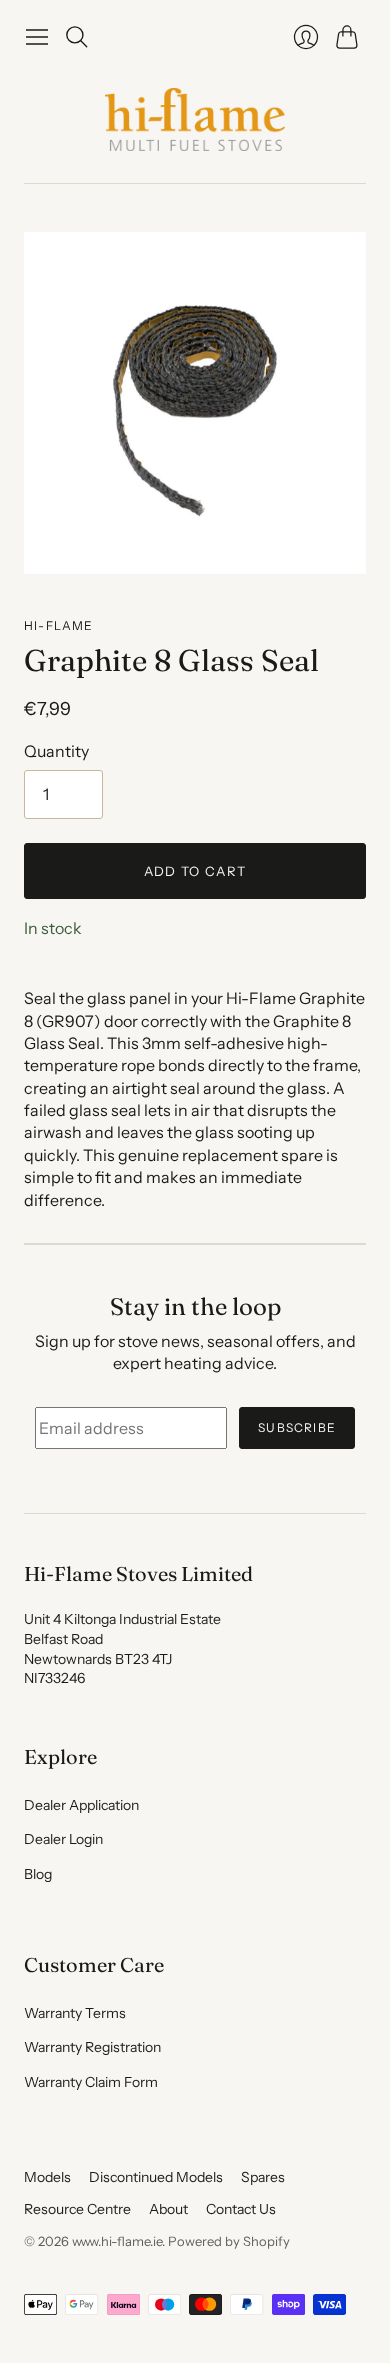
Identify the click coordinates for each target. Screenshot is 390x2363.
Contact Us (241, 2209)
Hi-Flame (59, 625)
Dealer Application (81, 1805)
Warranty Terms (75, 2013)
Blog (38, 1874)
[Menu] (37, 37)
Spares (263, 2177)
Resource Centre (77, 2209)
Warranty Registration (92, 2047)
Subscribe (297, 1427)
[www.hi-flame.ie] (195, 119)
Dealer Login (63, 1839)
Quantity (56, 751)
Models (47, 2177)
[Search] (77, 37)
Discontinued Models (156, 2177)
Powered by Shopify (229, 2241)
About (168, 2209)
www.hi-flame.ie (117, 2241)
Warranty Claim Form (91, 2082)
